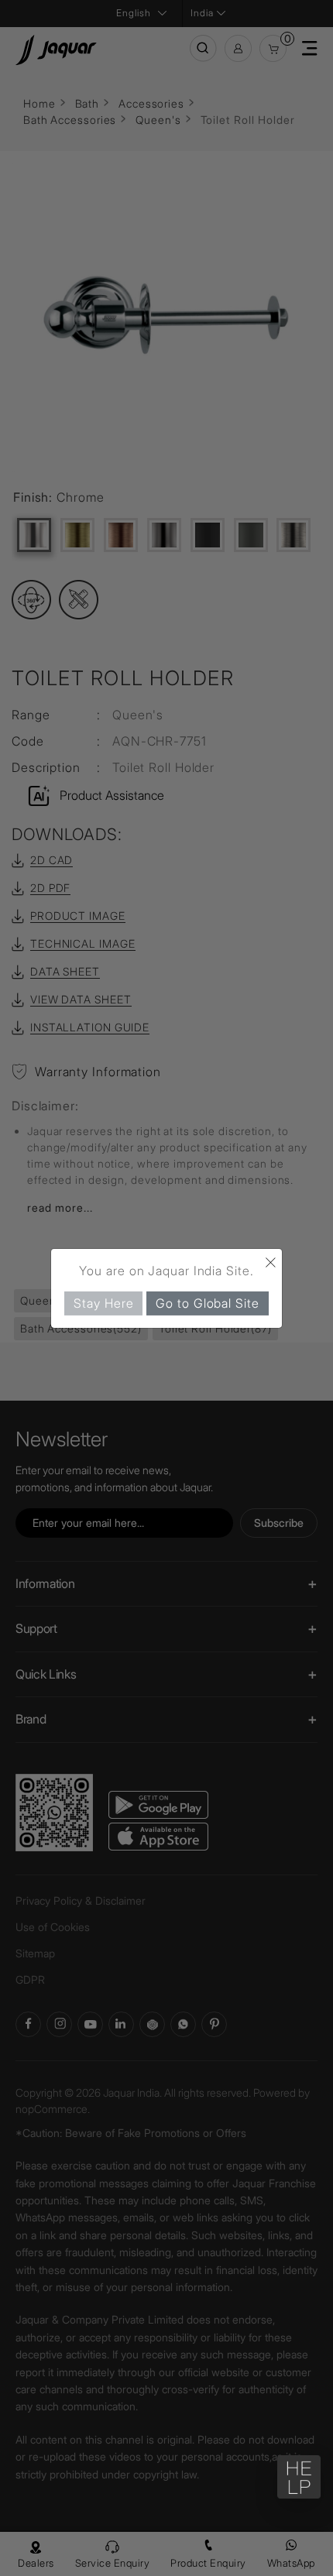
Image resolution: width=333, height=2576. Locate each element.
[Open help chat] (299, 2477)
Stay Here (103, 1302)
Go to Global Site (207, 1302)
